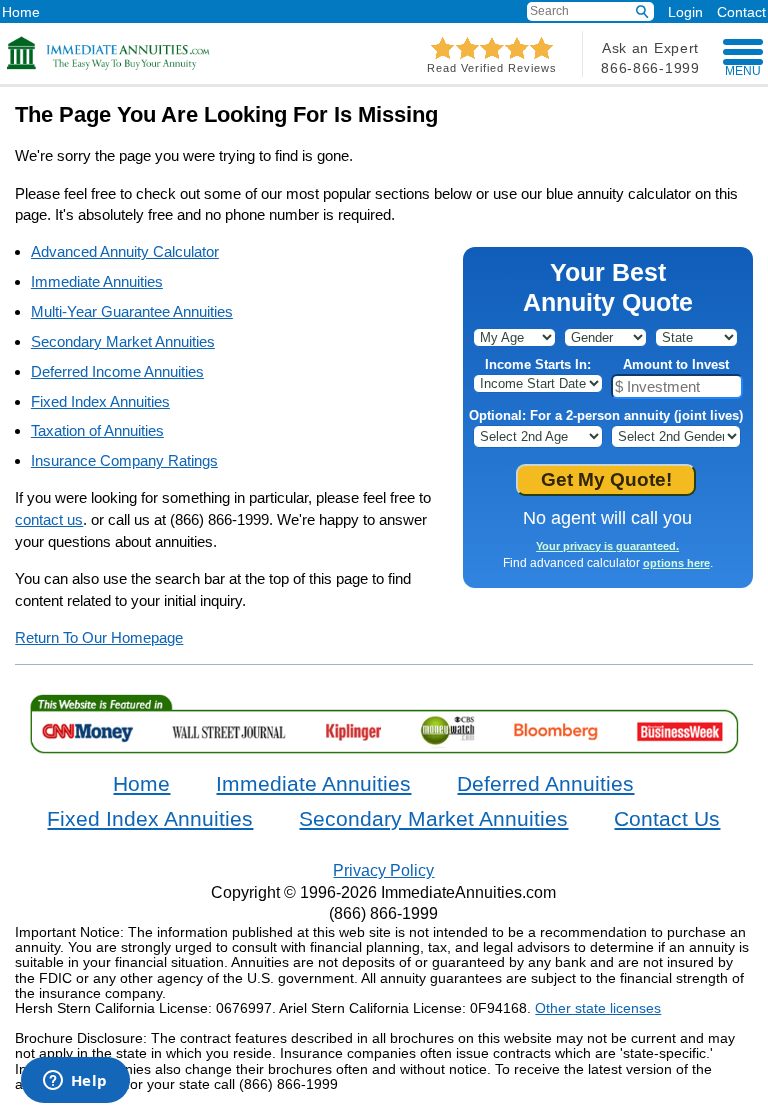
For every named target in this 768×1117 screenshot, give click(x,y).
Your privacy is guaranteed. (607, 546)
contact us (49, 519)
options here (676, 563)
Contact (741, 11)
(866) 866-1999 (383, 913)
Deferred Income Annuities (117, 371)
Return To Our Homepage (99, 637)
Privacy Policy (383, 870)
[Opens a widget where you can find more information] (75, 1082)
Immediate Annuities (97, 281)
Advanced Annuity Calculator (125, 251)
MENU (743, 71)
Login (685, 12)
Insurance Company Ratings (124, 460)
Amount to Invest (676, 364)
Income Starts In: (538, 364)
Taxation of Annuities (97, 430)
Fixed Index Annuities (100, 401)
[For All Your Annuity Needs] (109, 53)
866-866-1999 (650, 68)
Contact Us (667, 819)
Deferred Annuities (545, 784)
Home (21, 11)
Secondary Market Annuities (123, 341)
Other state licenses (598, 1008)
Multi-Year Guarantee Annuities (132, 311)
